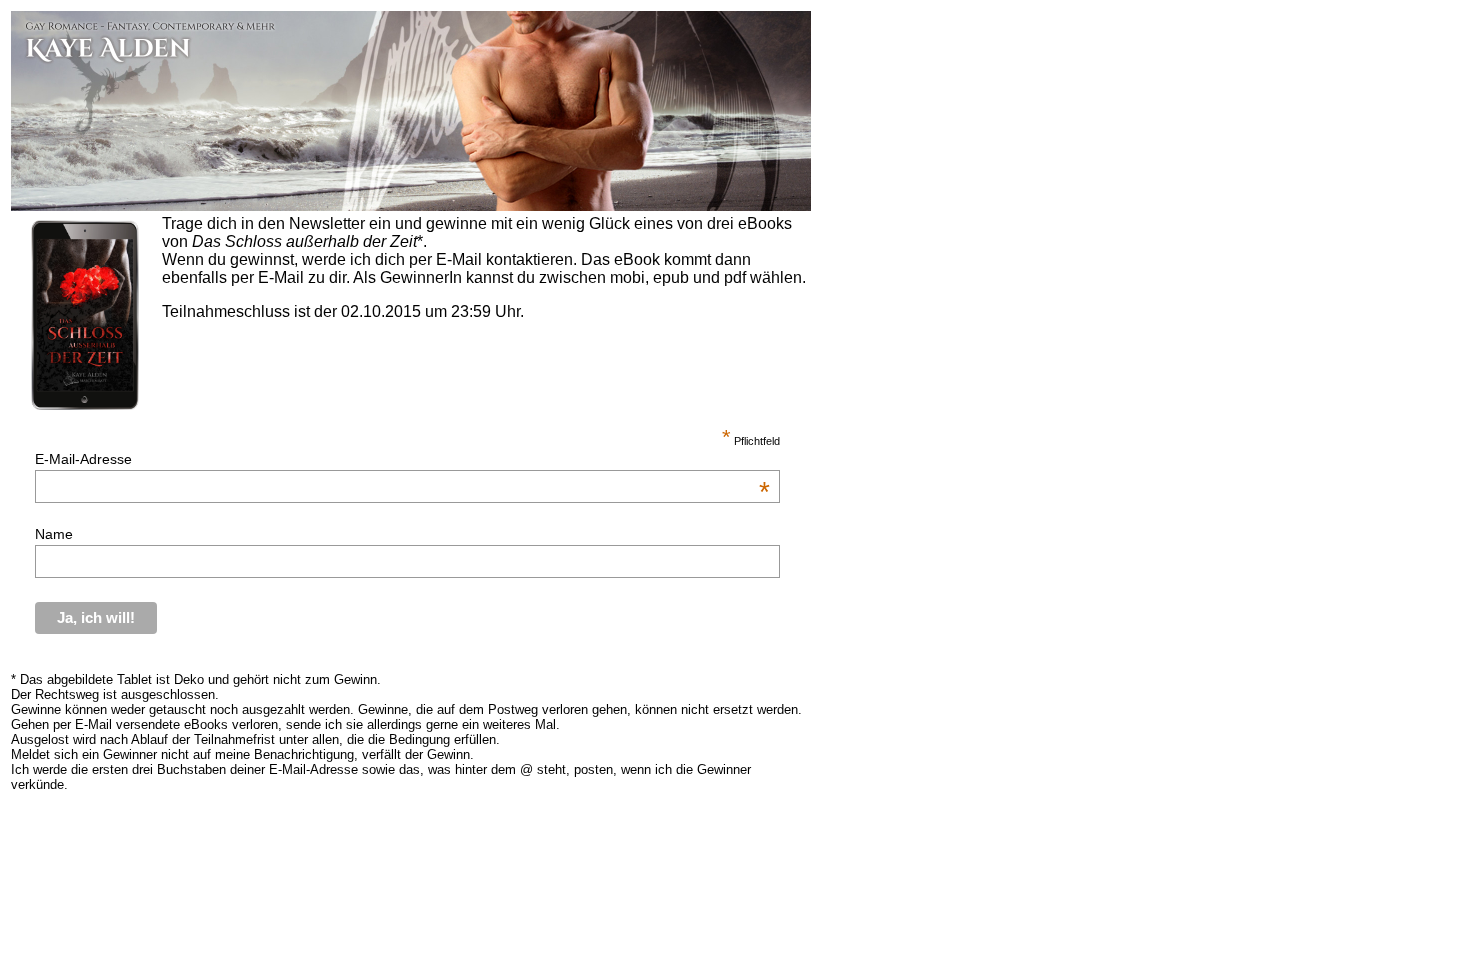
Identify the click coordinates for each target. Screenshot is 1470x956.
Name (54, 534)
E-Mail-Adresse (402, 459)
